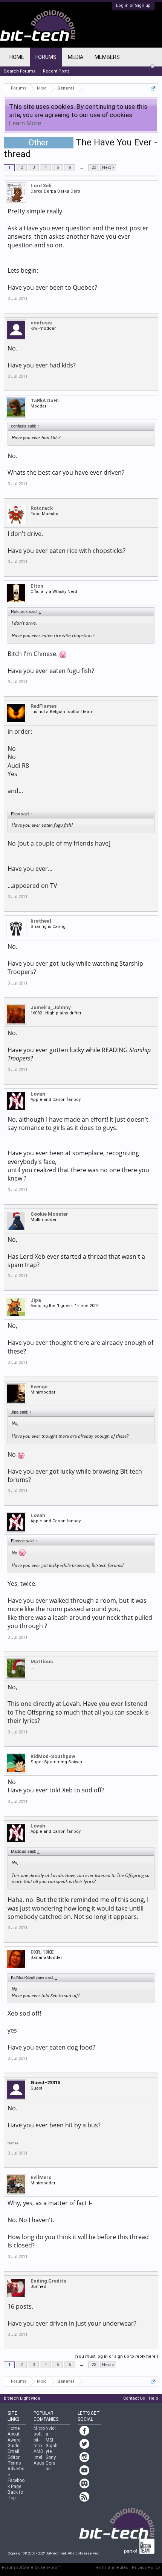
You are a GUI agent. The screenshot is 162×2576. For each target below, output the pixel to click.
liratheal (41, 921)
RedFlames (44, 706)
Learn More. (26, 123)
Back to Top (15, 2495)
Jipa (36, 1300)
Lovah (38, 1094)
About (14, 2434)
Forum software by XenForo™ (31, 2568)
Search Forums (20, 71)
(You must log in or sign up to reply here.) (116, 2356)
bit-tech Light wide (22, 2398)
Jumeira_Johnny (51, 1007)
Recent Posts (56, 71)
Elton (37, 586)
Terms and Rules (111, 2568)
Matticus (42, 1662)
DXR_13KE (42, 1952)
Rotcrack (42, 508)
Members (107, 57)
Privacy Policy (146, 2568)
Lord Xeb (41, 186)
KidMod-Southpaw (53, 1756)
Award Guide (14, 2443)
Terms (14, 2463)
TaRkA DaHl (45, 401)
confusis (41, 323)
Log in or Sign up (133, 5)
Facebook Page (16, 2483)
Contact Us (134, 2398)
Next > (108, 167)
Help (154, 2398)
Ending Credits (48, 2281)
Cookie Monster (49, 1214)
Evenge (39, 1387)
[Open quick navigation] (154, 88)
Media (76, 57)
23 (94, 167)
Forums (46, 57)
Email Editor (14, 2454)
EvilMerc (41, 2177)
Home (17, 57)
